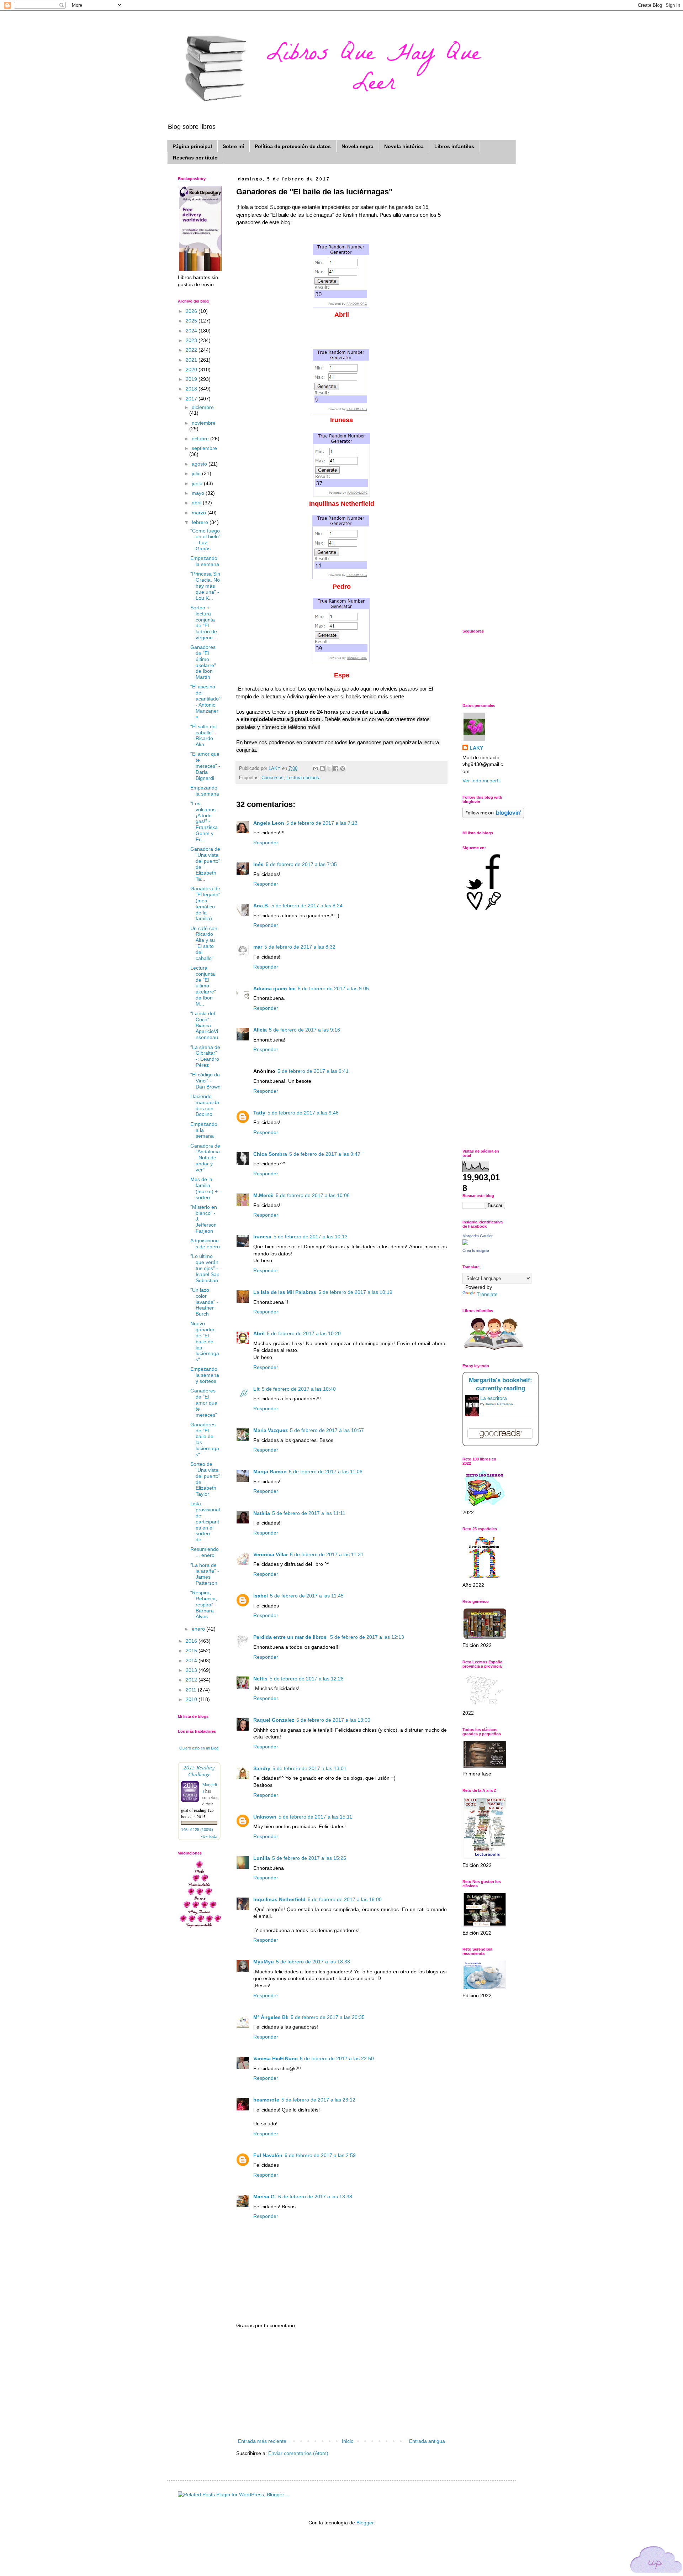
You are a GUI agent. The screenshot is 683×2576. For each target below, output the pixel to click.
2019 (192, 379)
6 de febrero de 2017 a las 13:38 (315, 2197)
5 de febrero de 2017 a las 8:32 (300, 947)
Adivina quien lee (274, 988)
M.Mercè (263, 1195)
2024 (192, 331)
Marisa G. (265, 2197)
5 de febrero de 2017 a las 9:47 (325, 1154)
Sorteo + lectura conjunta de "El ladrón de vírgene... (204, 623)
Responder (266, 843)
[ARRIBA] (656, 2561)
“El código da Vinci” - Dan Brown (205, 1081)
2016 (192, 1641)
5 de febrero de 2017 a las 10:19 (355, 1292)
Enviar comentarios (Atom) (298, 2453)
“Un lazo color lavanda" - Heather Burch (204, 1302)
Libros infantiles (454, 146)
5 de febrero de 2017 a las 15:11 (315, 1817)
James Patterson (499, 1404)
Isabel (261, 1596)
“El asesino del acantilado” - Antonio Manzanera (205, 702)
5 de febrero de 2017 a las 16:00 (345, 1899)
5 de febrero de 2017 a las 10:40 (299, 1389)
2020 (192, 369)
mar (258, 947)
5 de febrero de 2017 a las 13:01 (309, 1768)
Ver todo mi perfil (481, 781)
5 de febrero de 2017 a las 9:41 (313, 1071)
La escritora (494, 1398)
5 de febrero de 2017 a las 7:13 (322, 823)
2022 (192, 350)
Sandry (262, 1768)
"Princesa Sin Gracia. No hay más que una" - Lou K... (205, 586)
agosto (200, 464)
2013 (192, 1670)
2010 (192, 1699)
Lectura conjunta (303, 778)
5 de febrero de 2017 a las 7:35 (301, 864)
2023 (192, 340)
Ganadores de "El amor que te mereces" (204, 1403)
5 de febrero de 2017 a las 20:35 (328, 2017)
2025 (192, 321)
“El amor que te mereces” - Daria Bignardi (205, 766)
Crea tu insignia (476, 1250)
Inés (258, 864)
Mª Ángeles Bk (271, 2017)
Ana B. (261, 906)
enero (199, 1629)
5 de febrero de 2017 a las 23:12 (318, 2100)
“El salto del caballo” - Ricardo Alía (203, 735)
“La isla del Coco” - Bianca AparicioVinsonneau (204, 1025)
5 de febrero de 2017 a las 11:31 (327, 1554)
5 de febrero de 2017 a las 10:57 (327, 1430)
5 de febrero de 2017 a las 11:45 (307, 1596)
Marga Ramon (270, 1471)
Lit (256, 1389)
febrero (201, 522)
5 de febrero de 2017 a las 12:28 (307, 1679)
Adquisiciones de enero (205, 1244)
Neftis (260, 1679)
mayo (199, 493)
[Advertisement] (341, 2383)
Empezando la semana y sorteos (205, 1375)
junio (198, 483)
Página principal (192, 146)
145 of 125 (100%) (197, 1830)
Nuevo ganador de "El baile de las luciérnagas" (205, 1341)
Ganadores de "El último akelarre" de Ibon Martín (203, 662)
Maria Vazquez (271, 1430)
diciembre (203, 407)
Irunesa (262, 1237)
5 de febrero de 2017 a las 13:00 (333, 1720)
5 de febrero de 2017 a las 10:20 (304, 1333)
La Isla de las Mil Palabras (285, 1292)
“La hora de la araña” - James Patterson (205, 1574)
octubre (201, 439)
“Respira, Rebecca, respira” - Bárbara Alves (204, 1604)
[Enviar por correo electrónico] (316, 768)
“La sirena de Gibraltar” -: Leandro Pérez (205, 1056)
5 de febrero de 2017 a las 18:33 (313, 1962)
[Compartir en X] (329, 768)
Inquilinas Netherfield (279, 1899)
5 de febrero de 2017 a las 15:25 (309, 1858)
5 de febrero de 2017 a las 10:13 (311, 1237)
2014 (192, 1661)
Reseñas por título (195, 158)
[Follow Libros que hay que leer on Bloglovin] (493, 816)
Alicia (260, 1030)
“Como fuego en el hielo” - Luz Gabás (205, 540)
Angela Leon (269, 823)
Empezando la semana (205, 561)
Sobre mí (233, 146)
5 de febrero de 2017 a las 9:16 (305, 1030)
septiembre (204, 448)
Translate (487, 1294)
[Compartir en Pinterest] (343, 768)
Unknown (265, 1817)
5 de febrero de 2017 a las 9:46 (303, 1113)
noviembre (204, 423)
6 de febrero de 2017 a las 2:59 (320, 2155)
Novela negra (358, 146)
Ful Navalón (268, 2155)
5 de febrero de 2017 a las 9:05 (333, 988)
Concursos (272, 778)
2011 (192, 1690)
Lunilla (262, 1858)
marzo (200, 513)
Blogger (365, 2523)
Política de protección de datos (293, 146)
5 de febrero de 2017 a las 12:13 (367, 1637)
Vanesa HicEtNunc (276, 2058)
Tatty (259, 1113)
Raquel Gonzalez (274, 1720)
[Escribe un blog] (322, 768)
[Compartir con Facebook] (336, 768)
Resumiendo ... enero (205, 1552)
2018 (192, 389)
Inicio (348, 2441)
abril (197, 503)
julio (197, 473)
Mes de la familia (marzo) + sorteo (204, 1188)
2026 (192, 311)
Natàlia (262, 1513)
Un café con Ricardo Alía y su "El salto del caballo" (204, 943)
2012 (192, 1680)
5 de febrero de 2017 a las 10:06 (313, 1195)
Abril (259, 1333)
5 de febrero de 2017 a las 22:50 (337, 2058)
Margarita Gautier (478, 1236)
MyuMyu (264, 1962)
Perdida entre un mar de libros (291, 1637)
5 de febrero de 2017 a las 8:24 (307, 906)
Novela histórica (404, 146)
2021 (192, 360)
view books (209, 1836)
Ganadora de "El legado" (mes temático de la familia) (205, 903)
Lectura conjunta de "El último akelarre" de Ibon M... (203, 986)
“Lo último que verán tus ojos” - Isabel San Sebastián (205, 1268)
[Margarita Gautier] (465, 1243)
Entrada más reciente (262, 2441)
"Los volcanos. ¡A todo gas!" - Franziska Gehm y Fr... (204, 821)
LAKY (476, 748)
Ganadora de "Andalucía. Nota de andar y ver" (205, 1158)
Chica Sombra (270, 1154)
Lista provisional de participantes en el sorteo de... (205, 1522)
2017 (192, 399)
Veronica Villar (271, 1554)
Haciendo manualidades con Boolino (205, 1105)
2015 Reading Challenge (199, 1770)
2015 (192, 1651)
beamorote (266, 2100)
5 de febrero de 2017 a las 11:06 (326, 1471)
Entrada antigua (427, 2441)
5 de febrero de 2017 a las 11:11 (309, 1513)
